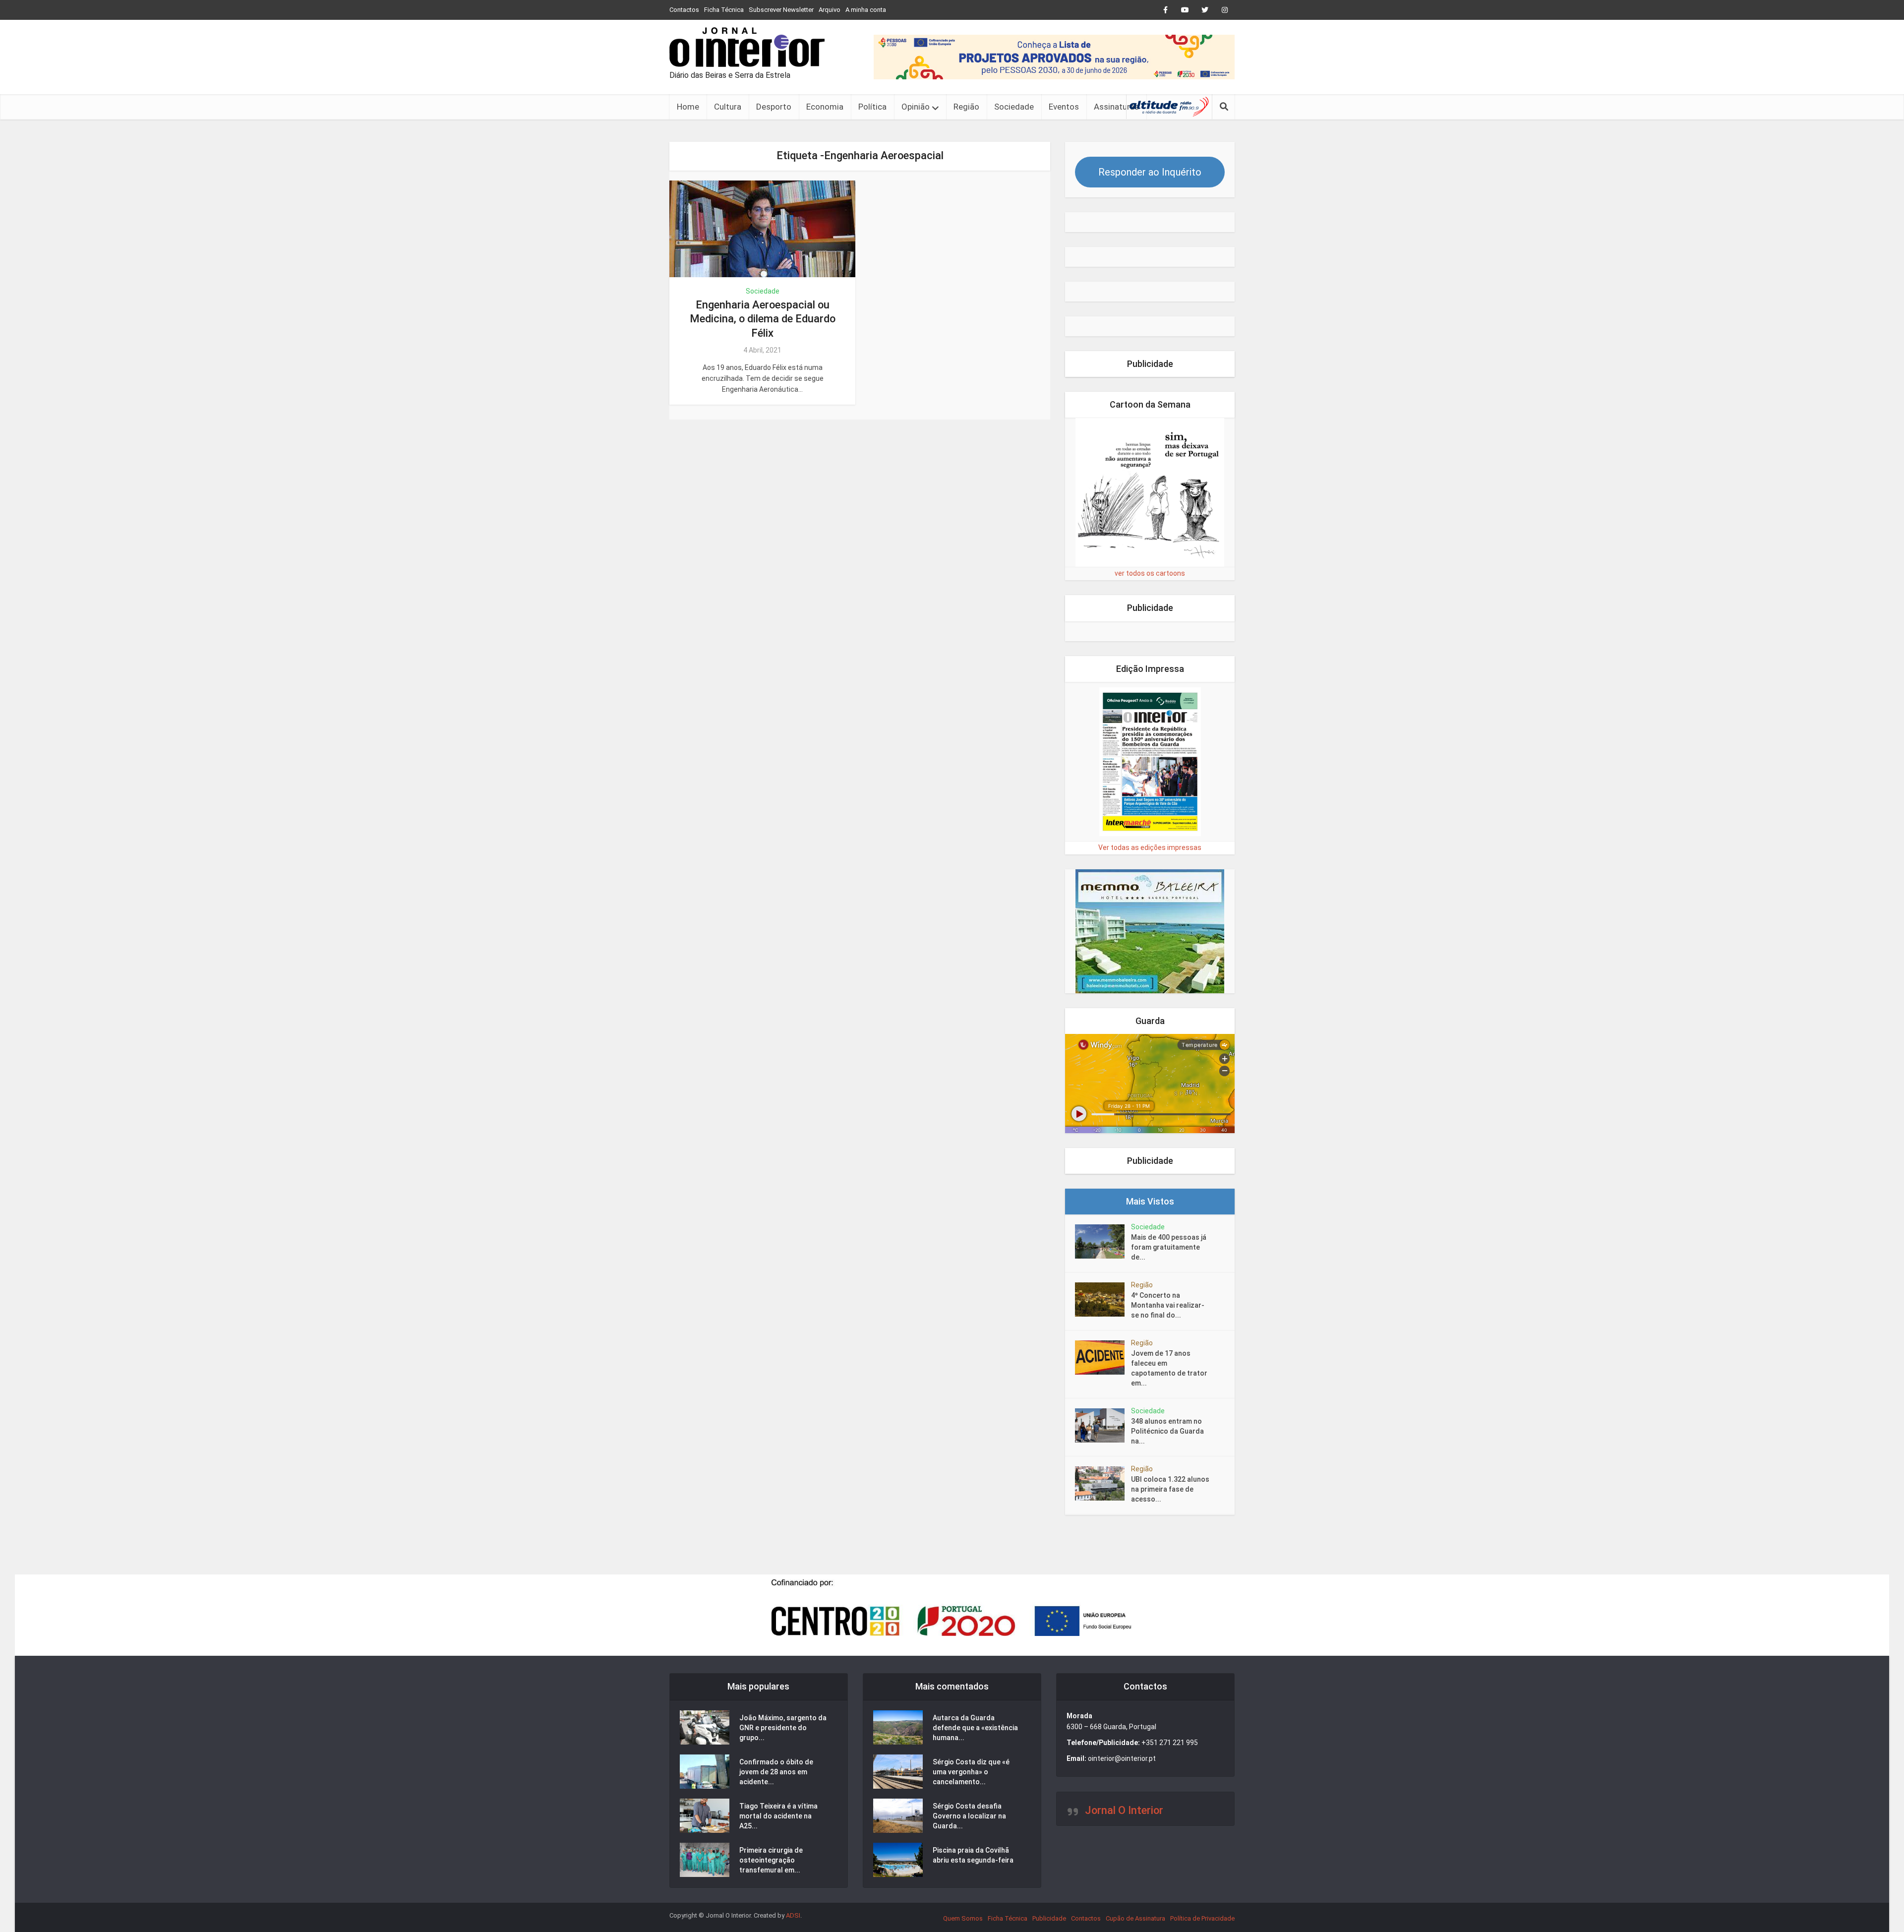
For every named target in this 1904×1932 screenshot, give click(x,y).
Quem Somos (963, 1918)
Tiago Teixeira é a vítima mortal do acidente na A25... (778, 1816)
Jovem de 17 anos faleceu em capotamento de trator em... (1169, 1368)
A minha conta (866, 10)
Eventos (1064, 107)
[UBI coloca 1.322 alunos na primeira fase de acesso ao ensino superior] (1103, 1483)
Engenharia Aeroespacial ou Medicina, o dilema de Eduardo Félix (763, 319)
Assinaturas (1116, 107)
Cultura (728, 107)
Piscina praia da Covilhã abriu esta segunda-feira (973, 1855)
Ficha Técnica (724, 10)
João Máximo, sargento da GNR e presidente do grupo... (783, 1728)
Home (688, 107)
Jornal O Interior (1124, 1810)
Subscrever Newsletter (781, 10)
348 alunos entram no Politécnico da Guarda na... (1167, 1431)
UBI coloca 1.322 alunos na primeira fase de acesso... (1170, 1489)
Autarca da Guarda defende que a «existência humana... (975, 1728)
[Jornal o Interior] (747, 47)
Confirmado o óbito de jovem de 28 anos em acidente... (776, 1772)
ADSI (793, 1915)
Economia (825, 107)
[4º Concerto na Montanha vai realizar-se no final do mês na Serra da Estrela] (1103, 1299)
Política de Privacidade (1202, 1918)
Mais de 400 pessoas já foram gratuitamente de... (1169, 1247)
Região (966, 107)
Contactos (684, 10)
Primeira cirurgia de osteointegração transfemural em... (771, 1860)
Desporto (774, 107)
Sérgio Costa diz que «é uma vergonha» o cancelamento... (971, 1772)
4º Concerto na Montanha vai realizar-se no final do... (1168, 1305)
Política (872, 107)
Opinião (916, 107)
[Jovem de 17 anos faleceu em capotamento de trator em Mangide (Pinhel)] (1103, 1358)
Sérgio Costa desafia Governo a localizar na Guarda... (969, 1816)
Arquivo (830, 10)
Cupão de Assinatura (1135, 1918)
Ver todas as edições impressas (1150, 847)
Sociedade (1014, 107)
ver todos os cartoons (1150, 573)
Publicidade (1049, 1918)
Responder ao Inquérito (1150, 172)
